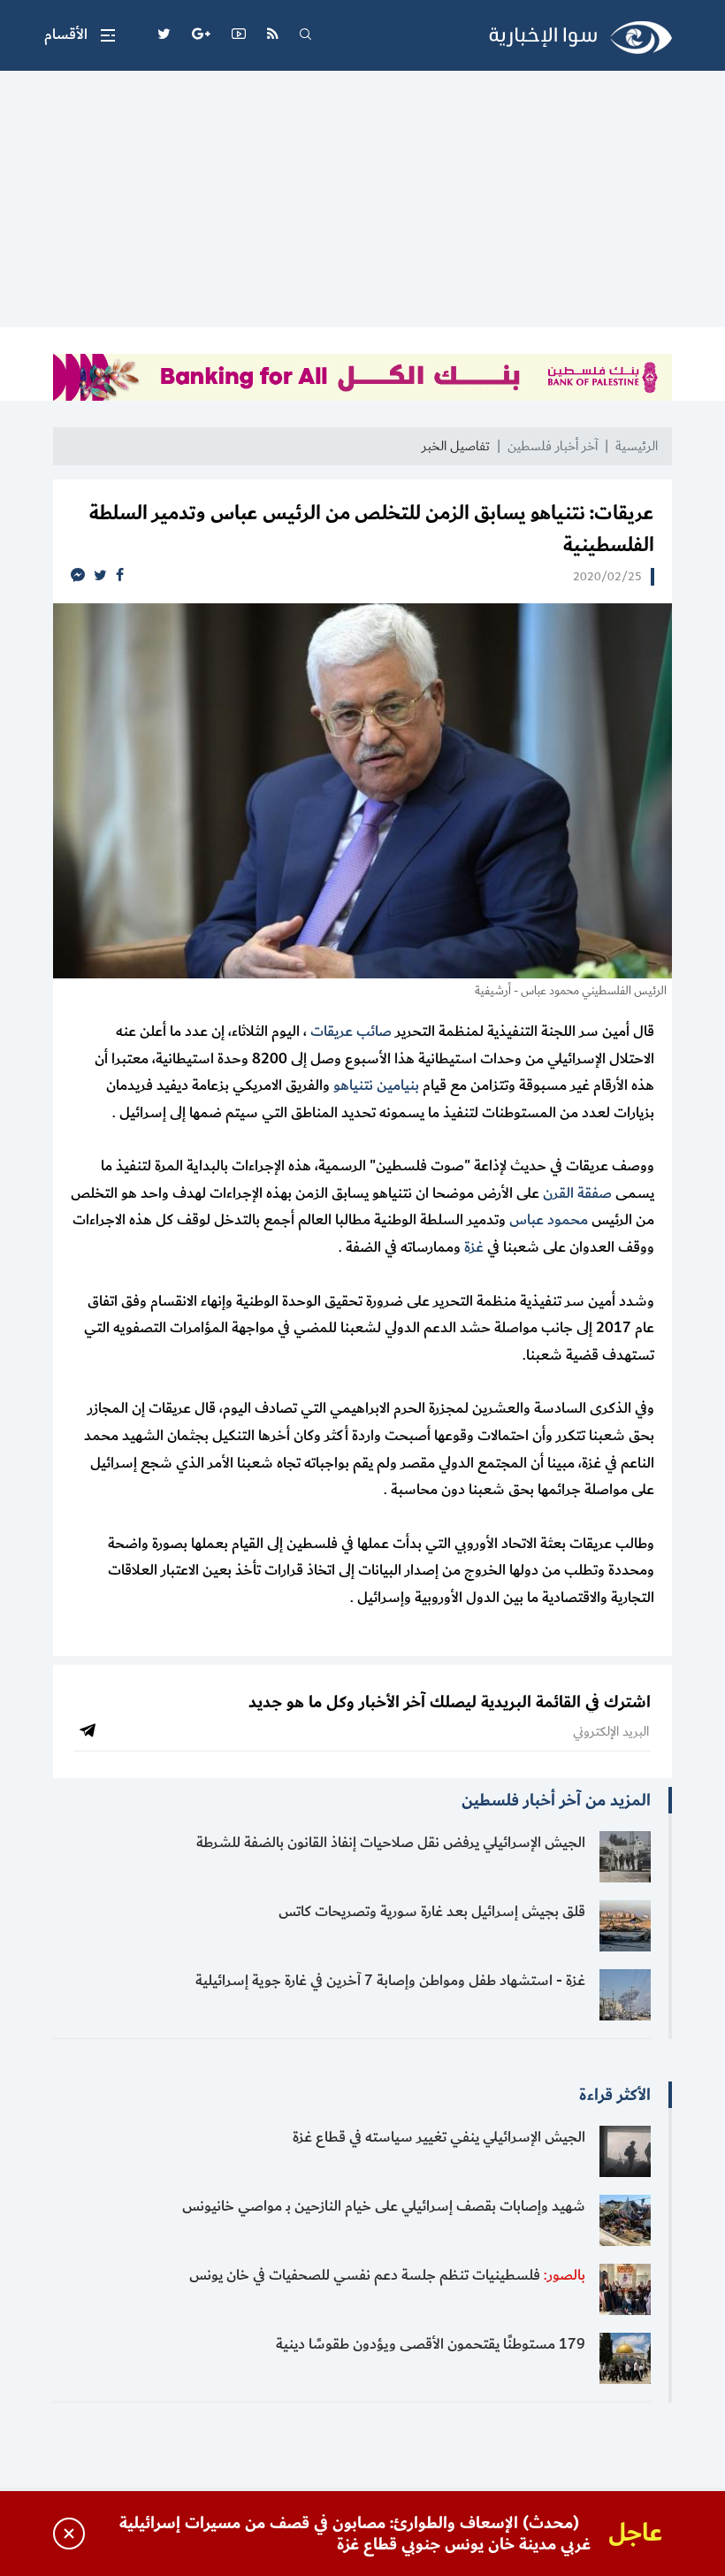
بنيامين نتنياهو (376, 1085)
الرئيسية (637, 446)
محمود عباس (549, 1220)
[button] (80, 35)
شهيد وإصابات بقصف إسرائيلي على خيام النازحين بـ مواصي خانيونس (384, 2206)
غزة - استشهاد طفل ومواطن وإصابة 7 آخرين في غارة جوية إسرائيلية (390, 1981)
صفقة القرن (577, 1193)
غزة (474, 1247)
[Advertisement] (362, 203)
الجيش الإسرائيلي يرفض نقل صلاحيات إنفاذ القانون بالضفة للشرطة (391, 1843)
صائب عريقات (351, 1031)
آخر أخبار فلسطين (553, 446)
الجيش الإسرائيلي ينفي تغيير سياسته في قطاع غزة (439, 2137)
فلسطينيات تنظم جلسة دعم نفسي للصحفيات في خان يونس (387, 2275)
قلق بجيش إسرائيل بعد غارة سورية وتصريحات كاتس (432, 1912)
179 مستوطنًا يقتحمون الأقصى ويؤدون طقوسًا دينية (431, 2344)
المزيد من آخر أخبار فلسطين (556, 1800)
